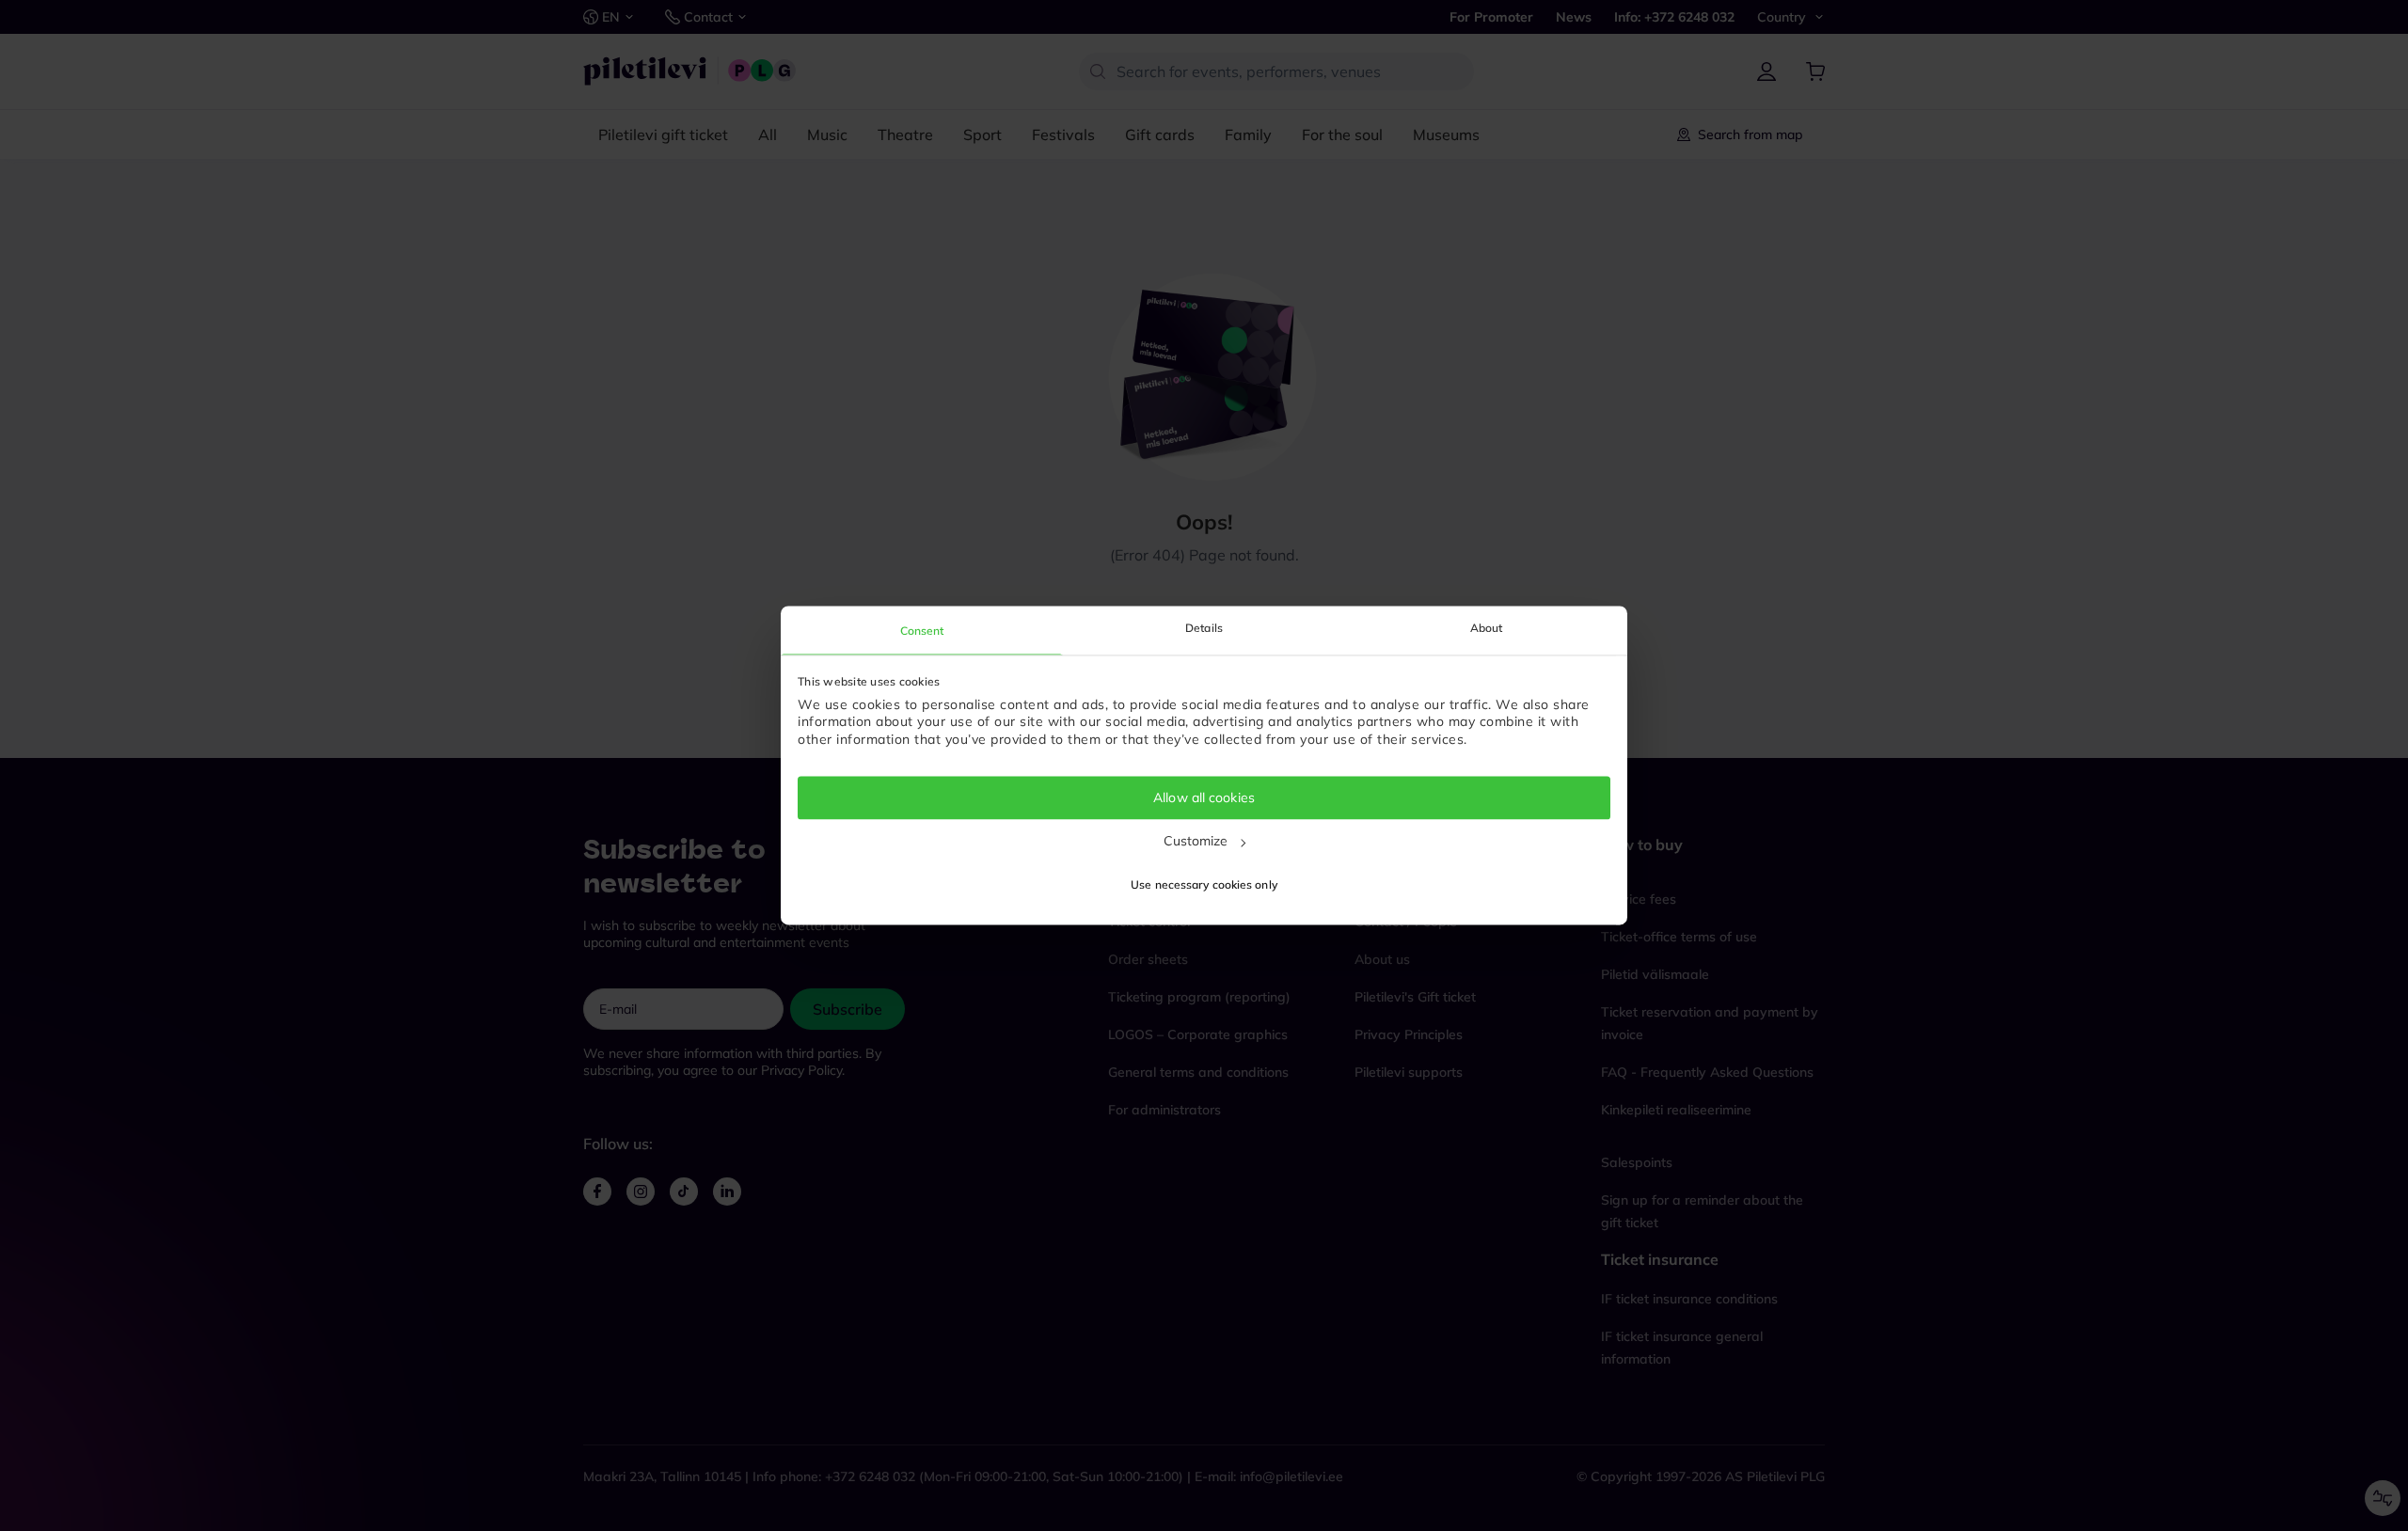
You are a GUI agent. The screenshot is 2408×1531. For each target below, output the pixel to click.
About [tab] (1487, 628)
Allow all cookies (1204, 797)
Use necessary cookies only (1204, 885)
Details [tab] (1204, 628)
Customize (1196, 841)
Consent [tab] (922, 631)
